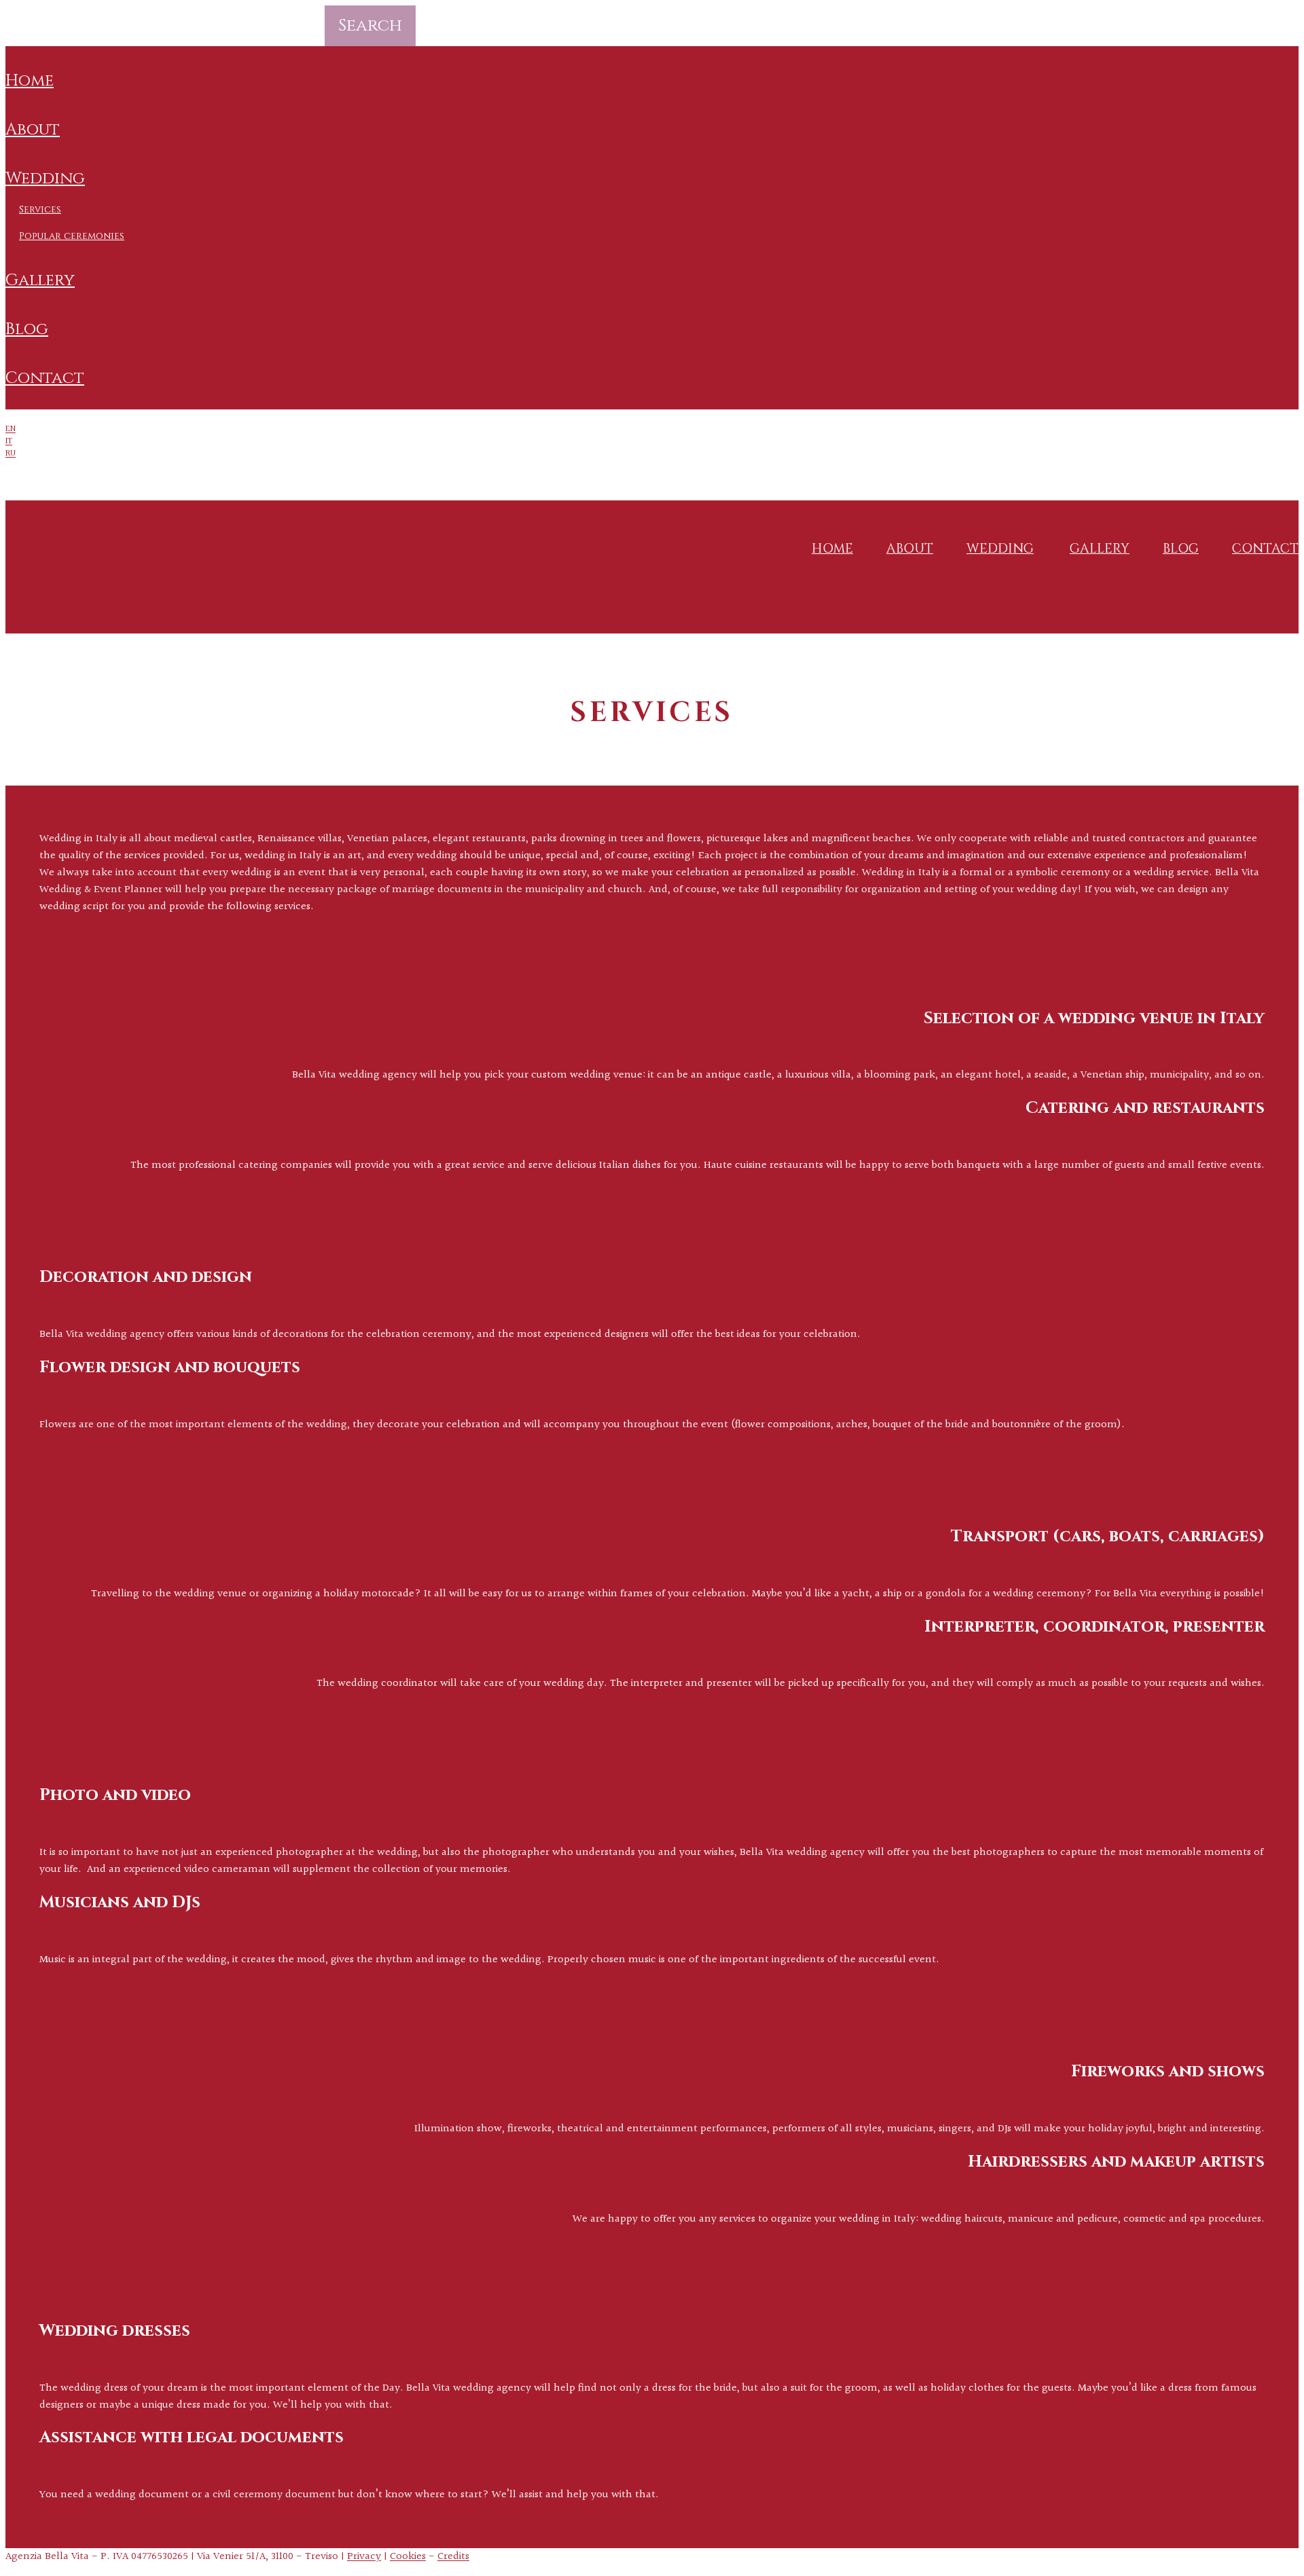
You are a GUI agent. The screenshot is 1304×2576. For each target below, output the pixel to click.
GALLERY (40, 280)
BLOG (27, 329)
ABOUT (33, 130)
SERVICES (40, 209)
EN (11, 429)
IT (9, 441)
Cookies (408, 2557)
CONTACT (45, 378)
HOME (30, 81)
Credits (453, 2557)
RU (11, 454)
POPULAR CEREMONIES (72, 236)
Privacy (364, 2557)
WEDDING (45, 179)
